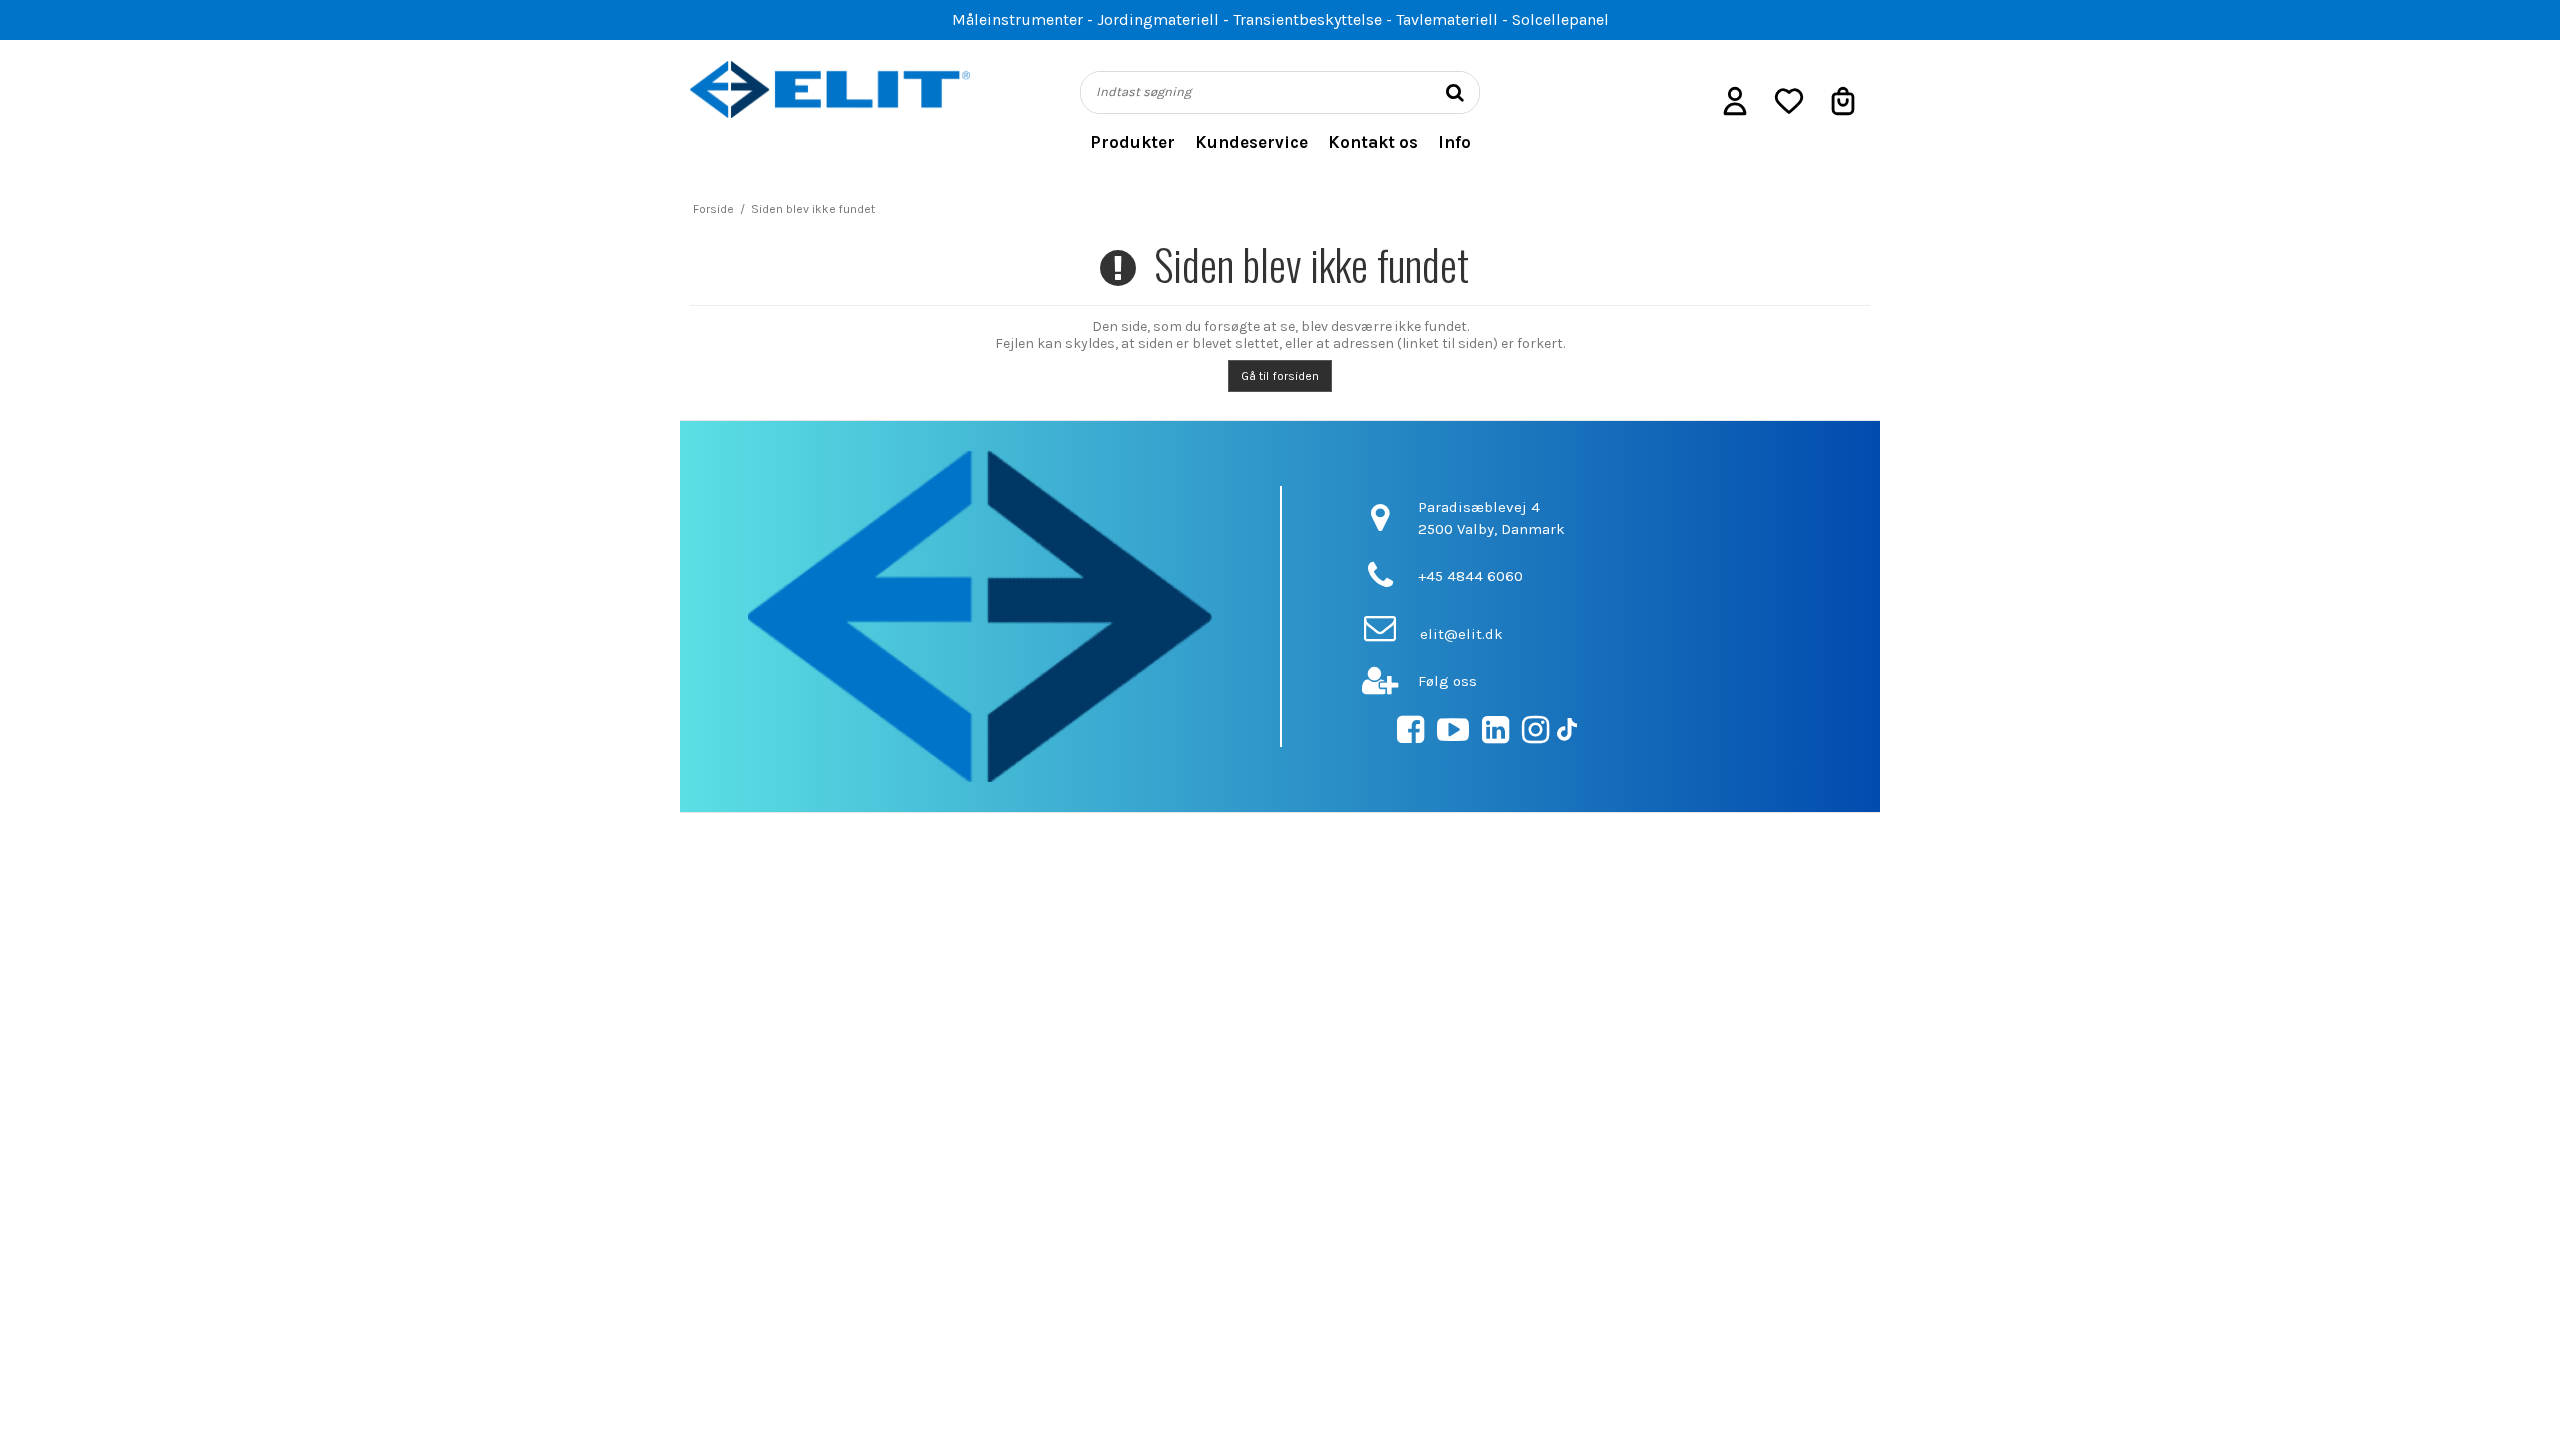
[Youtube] (1453, 736)
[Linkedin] (1495, 736)
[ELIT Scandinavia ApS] (830, 89)
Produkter (1132, 142)
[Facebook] (1410, 736)
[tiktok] (1567, 736)
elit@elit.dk (1461, 634)
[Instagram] (1535, 736)
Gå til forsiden (1280, 376)
